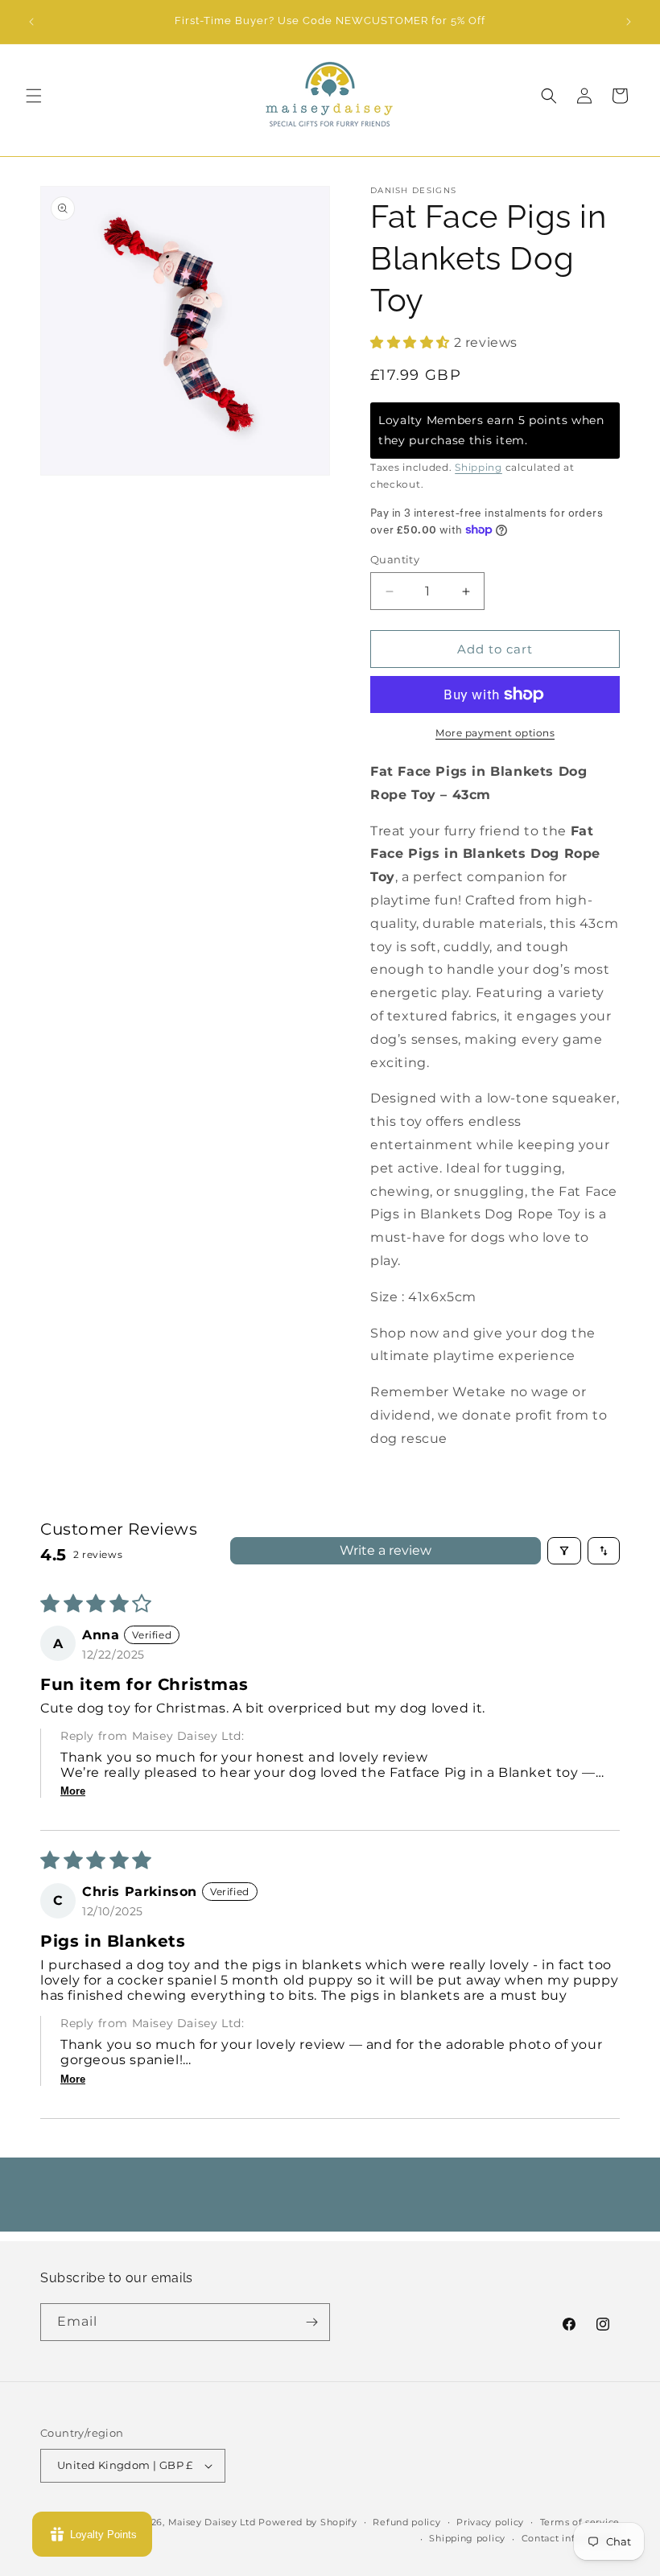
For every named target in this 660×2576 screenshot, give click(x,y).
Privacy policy (490, 2522)
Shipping (479, 467)
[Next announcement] (629, 22)
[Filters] (564, 1551)
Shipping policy (467, 2538)
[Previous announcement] (31, 22)
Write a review (386, 1550)
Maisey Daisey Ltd (212, 2522)
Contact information (571, 2538)
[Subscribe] (311, 2322)
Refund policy (406, 2522)
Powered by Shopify (308, 2522)
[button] (34, 96)
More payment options (495, 733)
